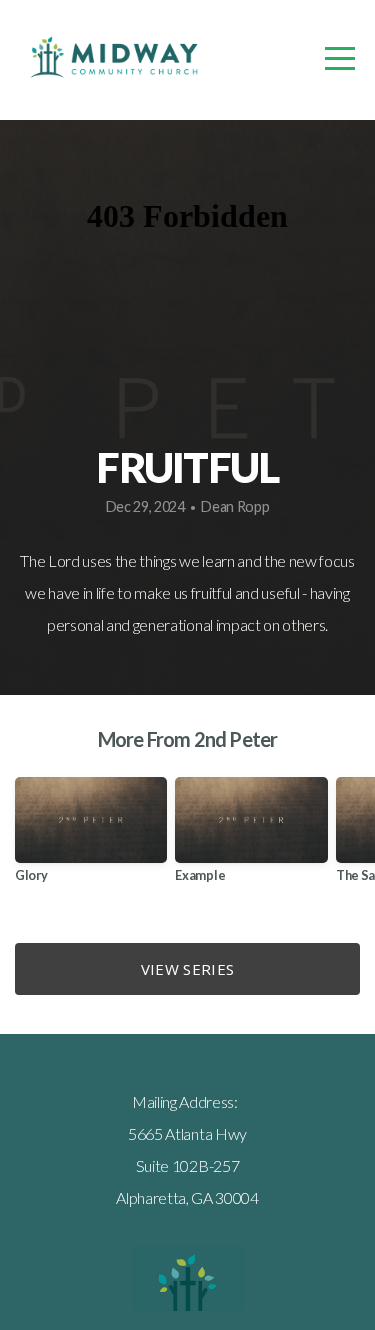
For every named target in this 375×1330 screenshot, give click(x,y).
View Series (187, 969)
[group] (91, 837)
